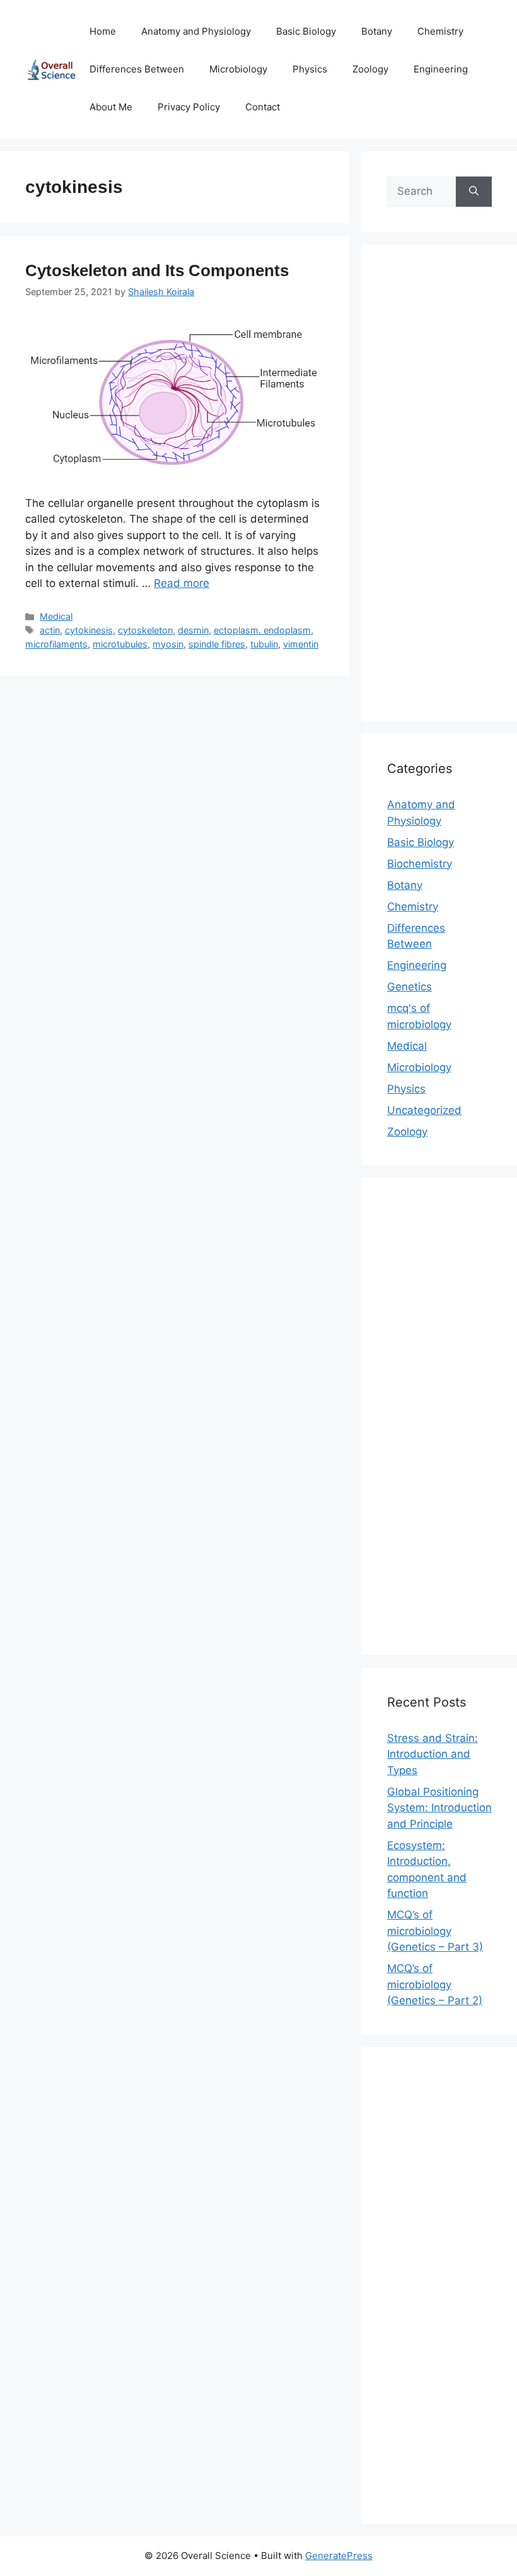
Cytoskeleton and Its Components (157, 270)
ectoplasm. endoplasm (262, 630)
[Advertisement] (439, 491)
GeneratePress (339, 2556)
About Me (111, 107)
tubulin (264, 644)
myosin (168, 644)
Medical (56, 616)
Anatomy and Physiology (196, 31)
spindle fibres (217, 644)
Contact (263, 107)
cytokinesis (89, 630)
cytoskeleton (145, 630)
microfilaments (56, 644)
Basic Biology (306, 31)
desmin (193, 630)
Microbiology (238, 69)
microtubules (120, 644)
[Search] (474, 192)
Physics (310, 69)
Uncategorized (424, 1110)
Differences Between (137, 69)
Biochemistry (420, 864)
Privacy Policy (189, 107)
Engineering (441, 69)
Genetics (410, 987)
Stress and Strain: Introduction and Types (433, 1754)
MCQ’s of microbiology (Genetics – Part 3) (435, 1931)
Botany (377, 31)
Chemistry (440, 31)
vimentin (301, 644)
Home (103, 31)
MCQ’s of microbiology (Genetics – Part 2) (435, 1984)
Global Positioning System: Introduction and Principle (439, 1808)
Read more (182, 583)
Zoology (370, 69)
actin (50, 630)
